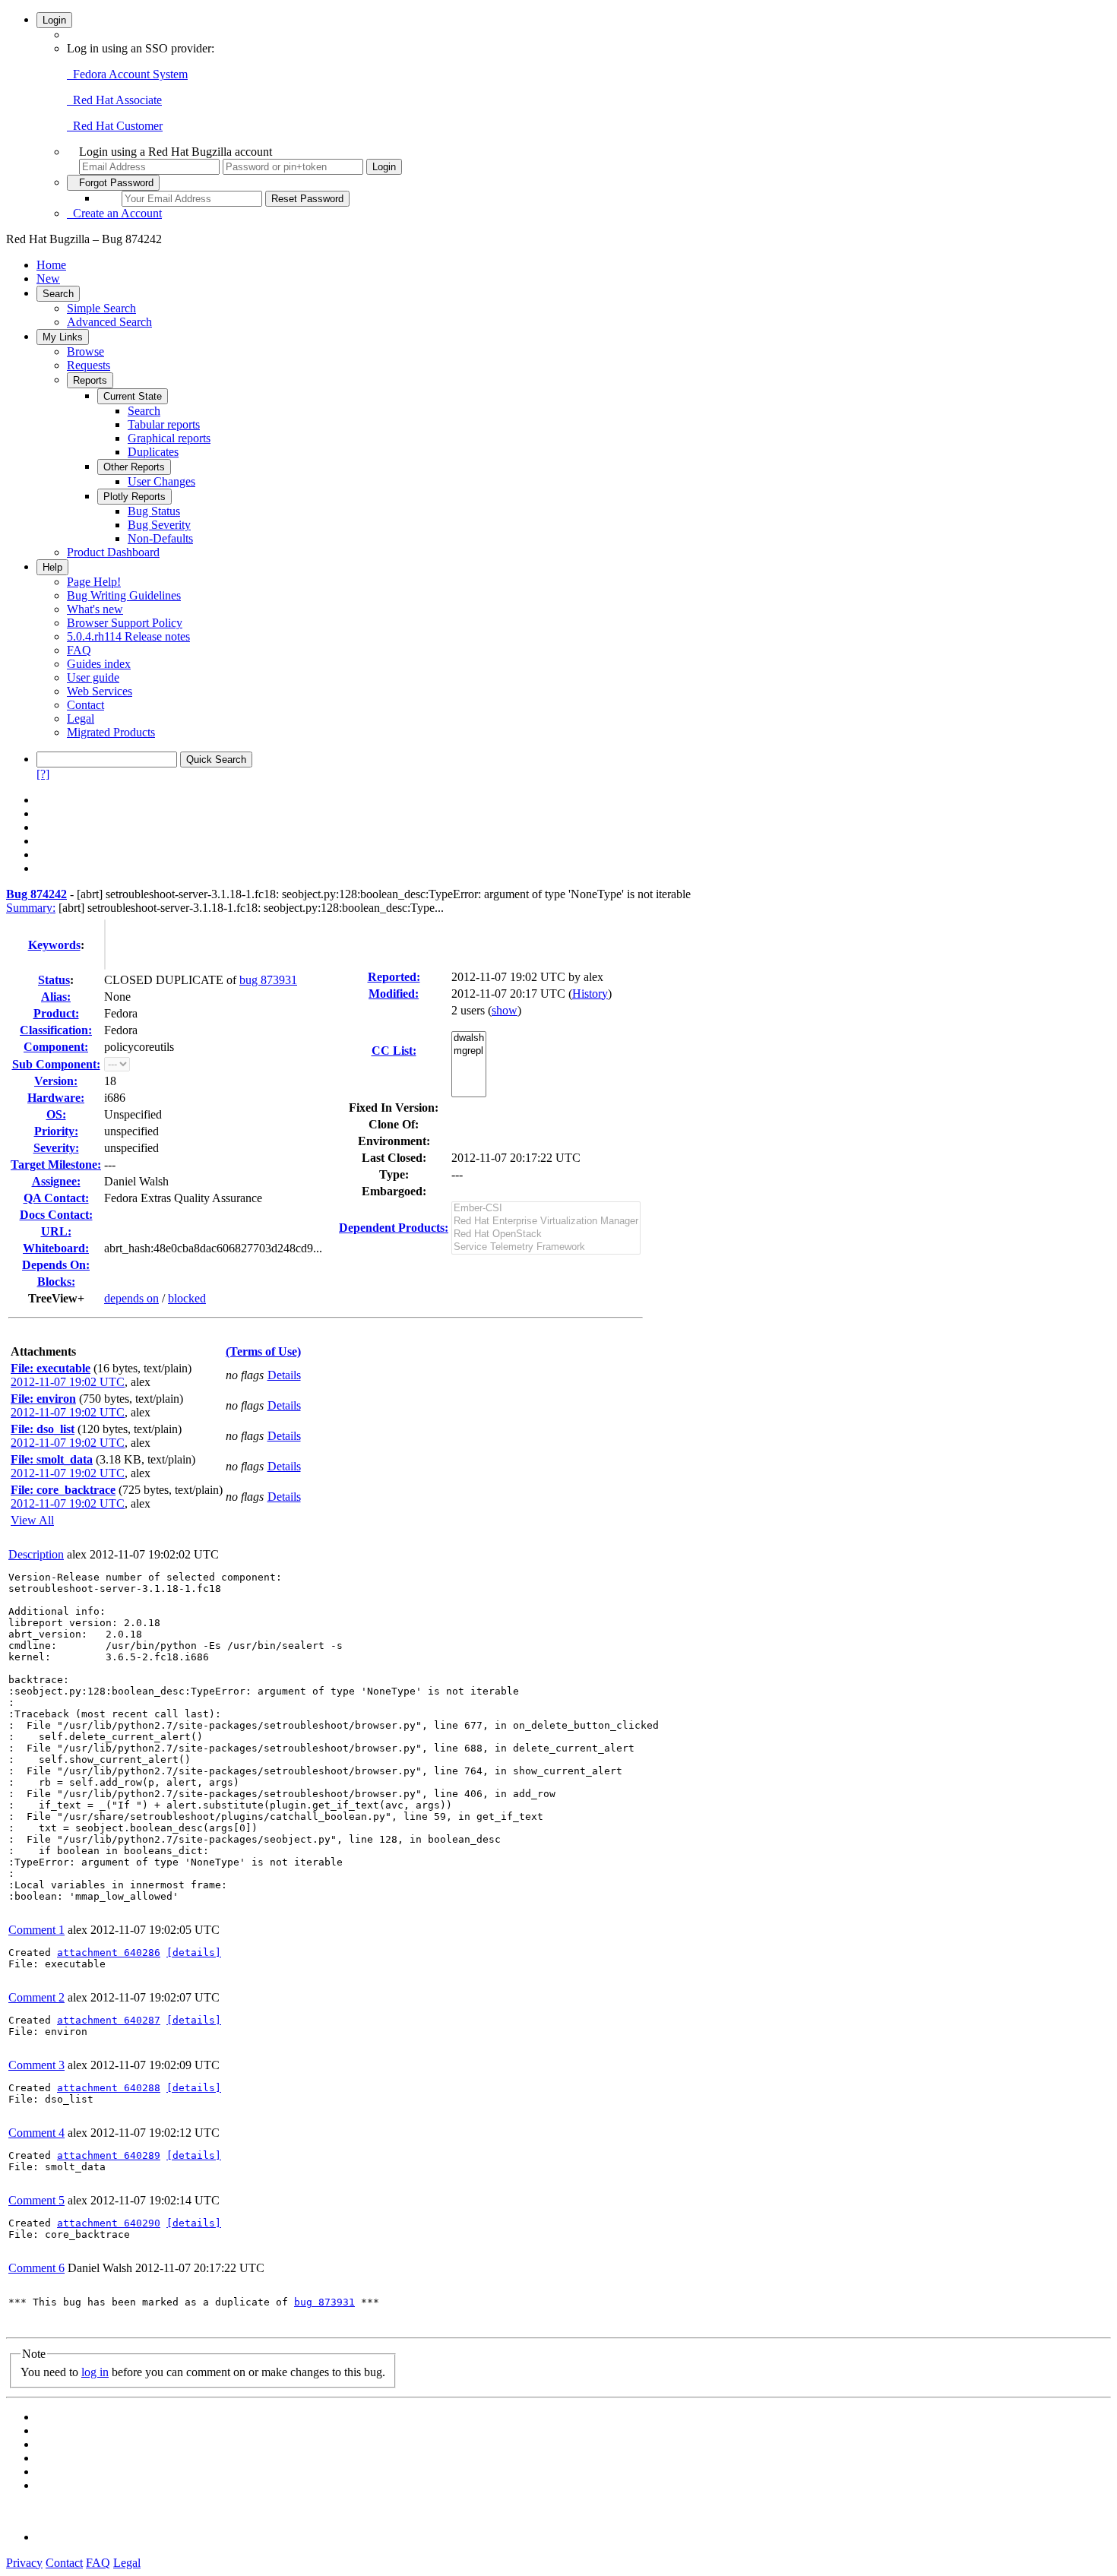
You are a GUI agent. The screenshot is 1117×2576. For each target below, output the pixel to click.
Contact (85, 705)
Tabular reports (164, 424)
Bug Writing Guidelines (124, 595)
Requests (89, 365)
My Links (63, 337)
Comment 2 (36, 1997)
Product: (56, 1013)
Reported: (394, 977)
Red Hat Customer (115, 126)
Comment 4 (36, 2133)
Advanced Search (109, 322)
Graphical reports (169, 438)
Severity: (56, 1148)
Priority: (56, 1131)
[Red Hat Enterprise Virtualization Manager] (546, 1222)
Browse (85, 351)
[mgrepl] (469, 1051)
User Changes (161, 481)
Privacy (24, 2563)
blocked (187, 1298)
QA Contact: (56, 1198)
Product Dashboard (113, 552)
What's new (95, 609)
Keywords (54, 945)
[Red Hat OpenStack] (546, 1234)
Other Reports (134, 467)
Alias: (56, 997)
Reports (90, 380)
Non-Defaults (160, 538)
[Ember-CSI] (546, 1209)
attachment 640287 (109, 2020)
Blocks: (56, 1282)
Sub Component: (56, 1064)
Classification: (56, 1030)
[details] (194, 1953)
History (590, 994)
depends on (131, 1298)
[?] (43, 774)
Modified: (394, 994)
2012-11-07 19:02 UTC (68, 1382)
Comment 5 (36, 2200)
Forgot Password (113, 183)
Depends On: (56, 1265)
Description (36, 1554)
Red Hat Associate (114, 100)
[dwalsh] (469, 1038)
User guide (93, 677)
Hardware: (56, 1098)
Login (54, 20)
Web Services (100, 691)
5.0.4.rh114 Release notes (128, 636)
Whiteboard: (56, 1248)
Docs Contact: (56, 1215)
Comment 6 (36, 2268)
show (505, 1010)
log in (95, 2372)
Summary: (31, 908)
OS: (56, 1114)
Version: (56, 1081)
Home (51, 265)
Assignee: (56, 1181)
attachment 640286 (109, 1953)
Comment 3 (36, 2065)
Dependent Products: (394, 1228)
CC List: (394, 1051)
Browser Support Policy (125, 623)
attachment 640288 (109, 2088)
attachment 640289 (109, 2155)
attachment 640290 (109, 2223)
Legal (81, 718)
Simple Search (101, 308)
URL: (56, 1231)
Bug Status (154, 511)
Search (58, 294)
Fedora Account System (127, 74)
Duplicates (153, 452)
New (48, 278)
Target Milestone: (56, 1165)
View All (32, 1520)
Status (54, 980)
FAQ (79, 650)
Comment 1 (36, 1930)
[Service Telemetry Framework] (546, 1247)
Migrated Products (111, 732)
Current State (133, 396)
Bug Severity (159, 525)
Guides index (99, 664)
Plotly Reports (134, 497)
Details (284, 1375)
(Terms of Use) (263, 1351)
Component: (56, 1047)
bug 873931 (268, 980)
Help (52, 567)
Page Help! (94, 582)
